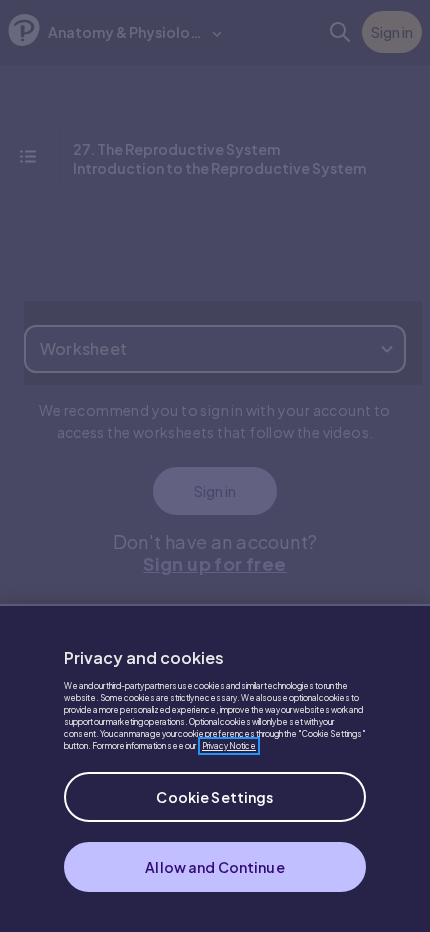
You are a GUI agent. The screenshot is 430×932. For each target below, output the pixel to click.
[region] (215, 768)
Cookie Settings (214, 797)
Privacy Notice (229, 746)
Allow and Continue (215, 867)
